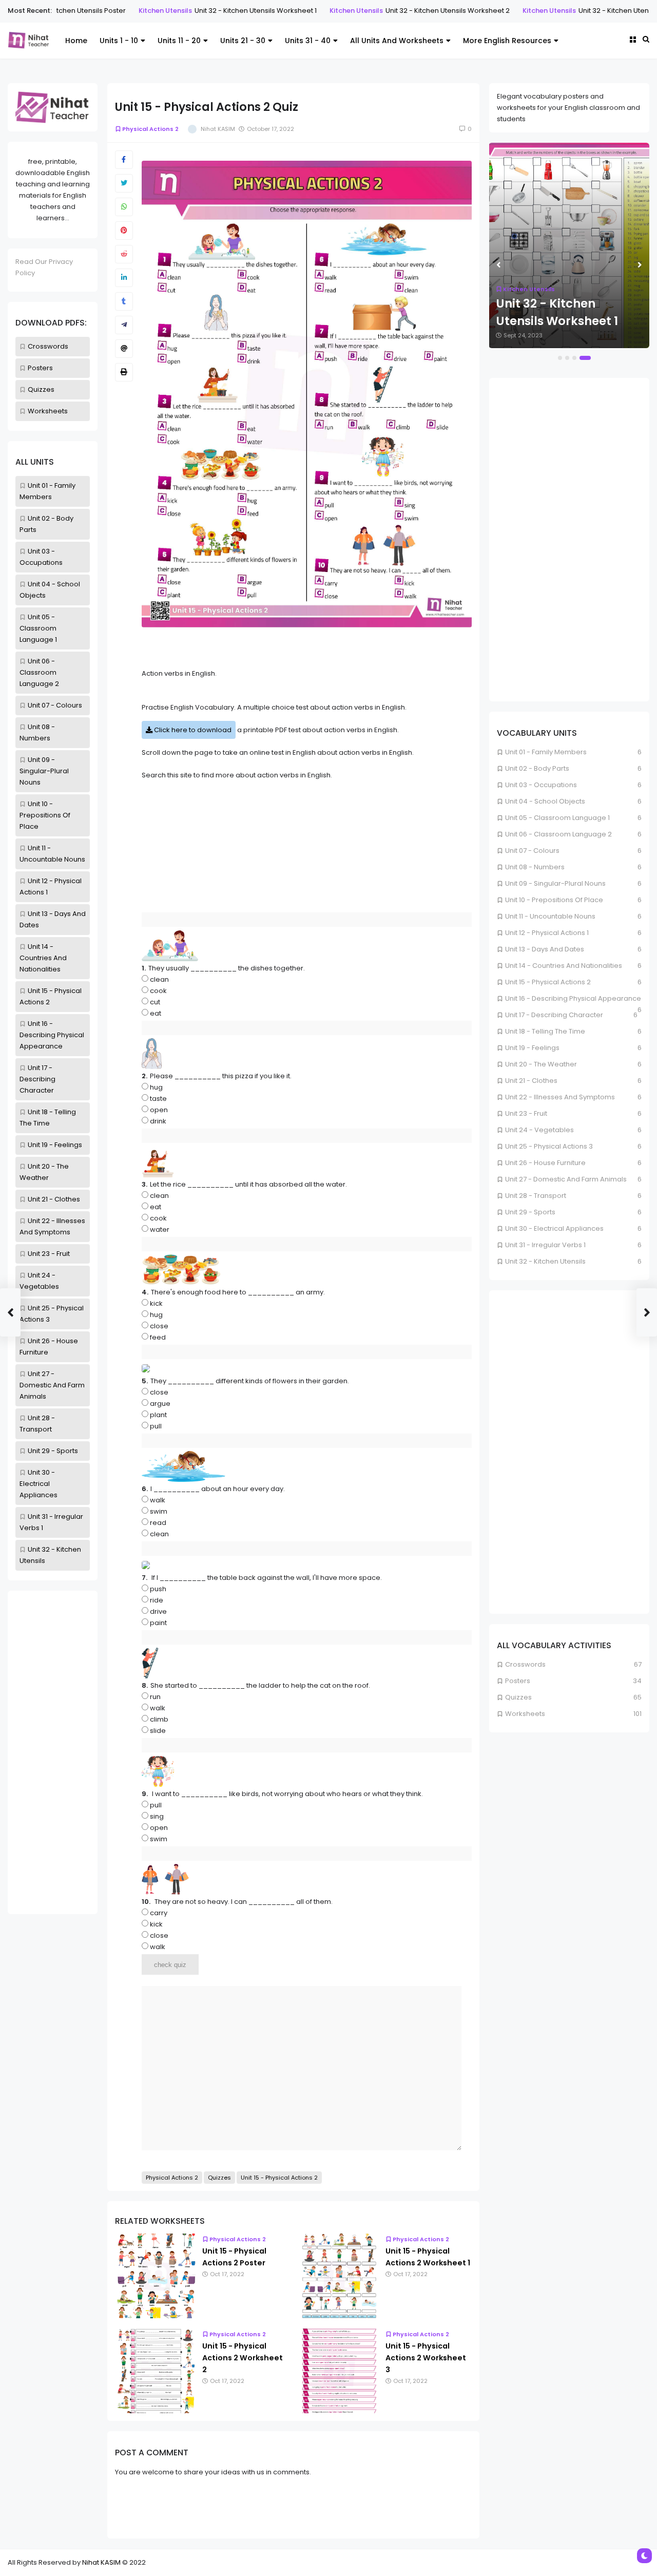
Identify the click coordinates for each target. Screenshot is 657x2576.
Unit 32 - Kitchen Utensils (545, 1261)
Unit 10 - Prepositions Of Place (45, 815)
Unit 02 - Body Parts (537, 768)
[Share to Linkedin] (124, 278)
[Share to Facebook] (124, 160)
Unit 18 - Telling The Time (545, 1031)
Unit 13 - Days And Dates (545, 949)
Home (76, 41)
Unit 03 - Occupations (541, 785)
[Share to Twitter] (124, 183)
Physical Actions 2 (150, 129)
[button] (564, 358)
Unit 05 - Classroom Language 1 (38, 628)
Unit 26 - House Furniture (545, 1163)
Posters (40, 368)
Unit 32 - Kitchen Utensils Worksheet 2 (351, 11)
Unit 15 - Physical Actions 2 (279, 2178)
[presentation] (499, 265)
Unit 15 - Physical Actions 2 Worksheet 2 (243, 2358)
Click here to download (192, 730)
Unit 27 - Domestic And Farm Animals (52, 1385)
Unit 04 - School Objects (545, 801)
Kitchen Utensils (68, 11)
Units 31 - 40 (308, 41)
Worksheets (48, 411)
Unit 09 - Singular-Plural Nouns (44, 771)
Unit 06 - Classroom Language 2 (39, 672)
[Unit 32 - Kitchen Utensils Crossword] (569, 245)
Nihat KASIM (101, 2562)
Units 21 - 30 (243, 41)
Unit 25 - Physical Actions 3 (549, 1146)
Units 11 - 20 (179, 41)
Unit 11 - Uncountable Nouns (550, 916)
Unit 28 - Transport (536, 1196)
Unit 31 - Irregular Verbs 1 (545, 1245)
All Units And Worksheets (397, 41)
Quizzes (41, 389)
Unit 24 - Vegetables (539, 1130)
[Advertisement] (53, 1752)
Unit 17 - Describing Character (37, 1079)
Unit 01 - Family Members (546, 752)
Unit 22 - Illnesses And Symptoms (560, 1097)
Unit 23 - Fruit (49, 1254)
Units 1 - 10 (119, 41)
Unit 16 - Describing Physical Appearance (52, 1035)
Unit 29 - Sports (53, 1451)
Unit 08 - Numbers (535, 867)
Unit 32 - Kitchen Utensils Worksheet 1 (159, 11)
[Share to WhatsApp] (124, 207)
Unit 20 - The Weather (541, 1064)
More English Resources (507, 41)
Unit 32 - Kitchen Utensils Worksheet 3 (544, 11)
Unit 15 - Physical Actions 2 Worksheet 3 (426, 2358)
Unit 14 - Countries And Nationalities (43, 958)
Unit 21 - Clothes (54, 1199)
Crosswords (48, 346)
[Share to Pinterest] (124, 231)
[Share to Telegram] (124, 325)
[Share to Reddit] (124, 254)
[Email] (124, 349)
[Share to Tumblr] (124, 301)
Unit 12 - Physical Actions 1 (547, 933)
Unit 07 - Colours (55, 705)
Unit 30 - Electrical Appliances (38, 1484)
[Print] (124, 372)
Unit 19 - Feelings (55, 1145)
